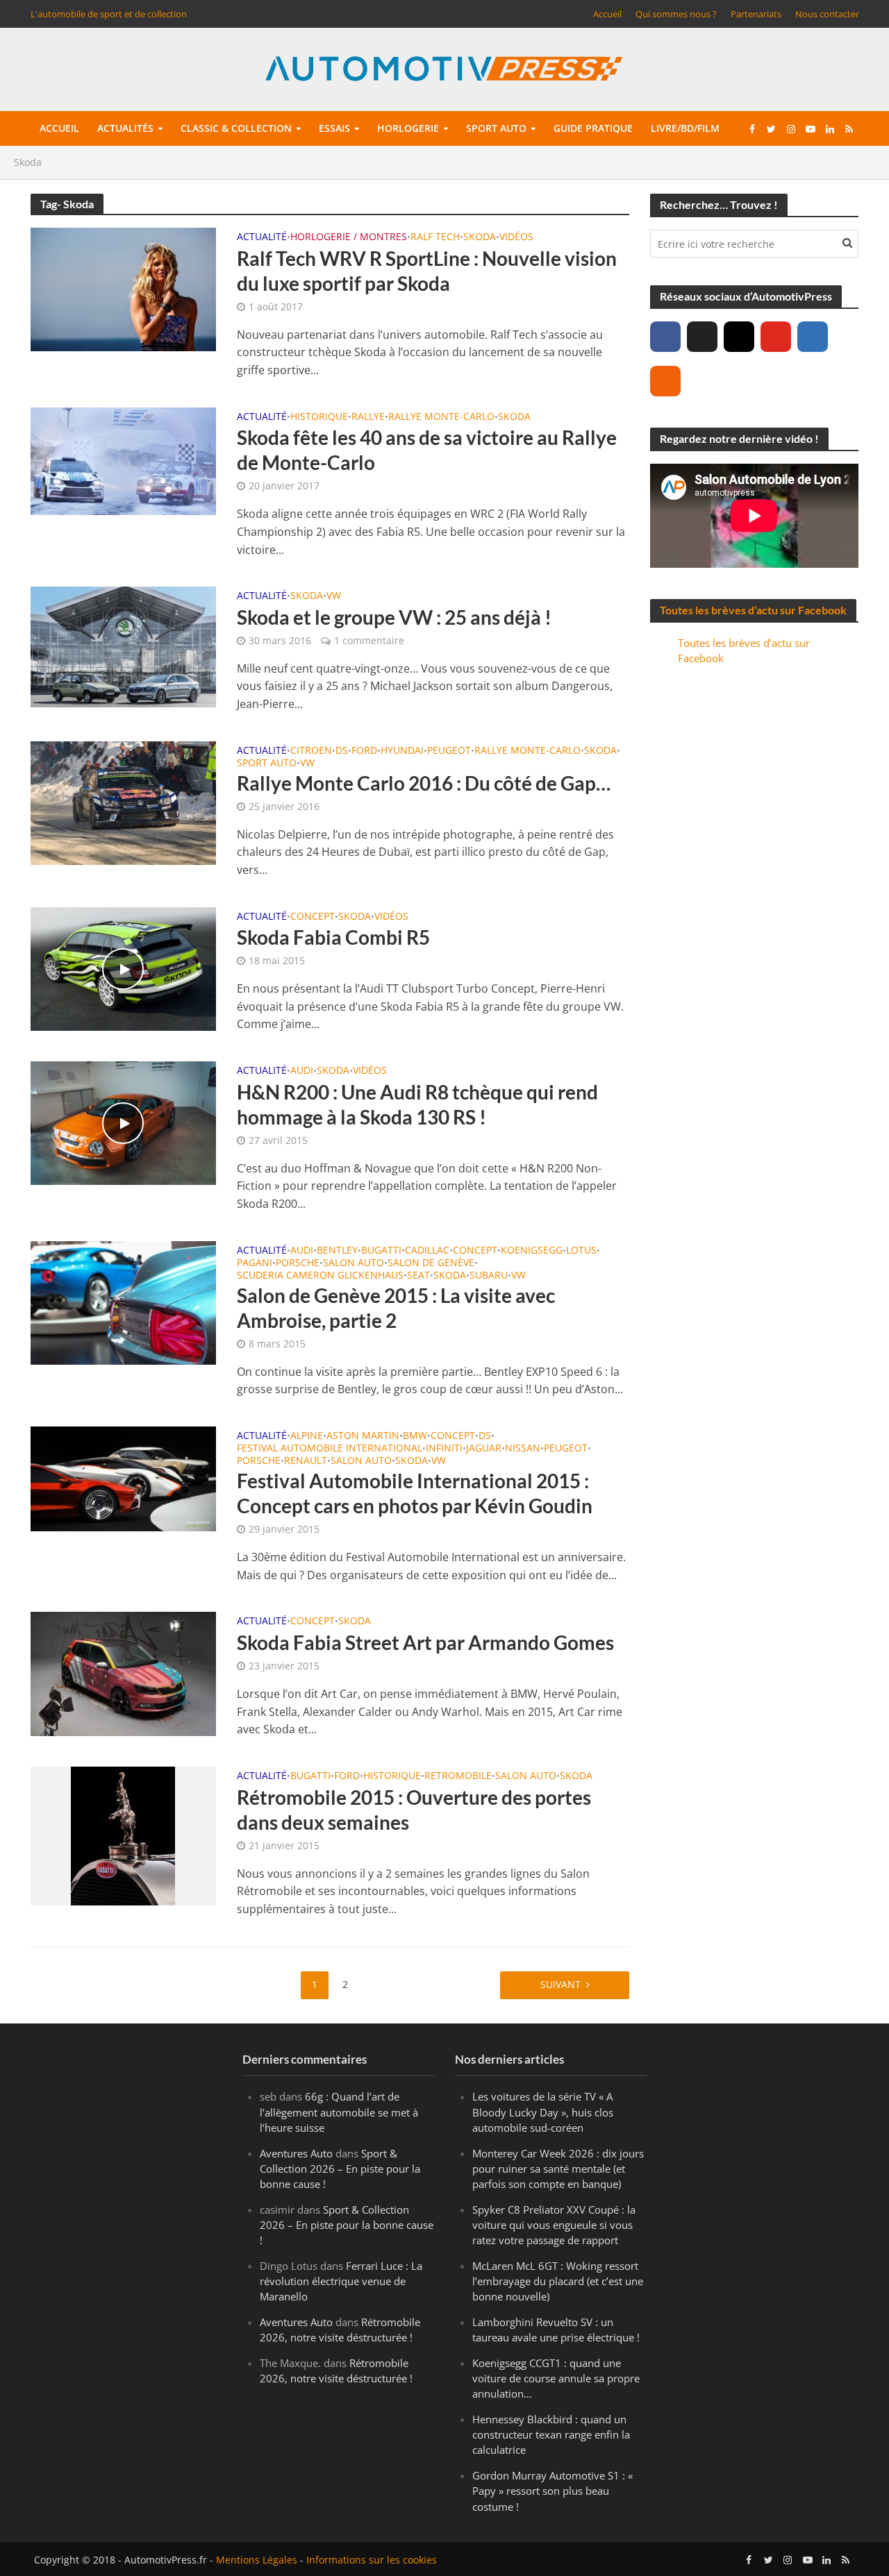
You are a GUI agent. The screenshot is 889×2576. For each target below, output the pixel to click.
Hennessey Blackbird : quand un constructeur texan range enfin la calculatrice (551, 2434)
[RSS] (665, 381)
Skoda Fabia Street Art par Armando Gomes (425, 1642)
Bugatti (381, 1251)
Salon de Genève (431, 1263)
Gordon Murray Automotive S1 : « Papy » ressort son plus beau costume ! (552, 2491)
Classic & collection (236, 128)
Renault (306, 1461)
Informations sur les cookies (372, 2559)
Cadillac (427, 1251)
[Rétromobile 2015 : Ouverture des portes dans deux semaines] (123, 1835)
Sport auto (496, 128)
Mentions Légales (257, 2559)
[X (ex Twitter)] (702, 337)
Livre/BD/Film (685, 128)
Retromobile (458, 1776)
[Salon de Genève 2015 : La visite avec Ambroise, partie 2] (124, 1302)
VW (334, 596)
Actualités (125, 128)
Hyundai (402, 751)
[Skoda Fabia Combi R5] (124, 968)
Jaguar (484, 1449)
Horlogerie (408, 128)
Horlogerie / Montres (349, 237)
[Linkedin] (813, 337)
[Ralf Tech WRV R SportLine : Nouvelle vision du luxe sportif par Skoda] (124, 288)
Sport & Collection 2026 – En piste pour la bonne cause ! (340, 2168)
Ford (364, 751)
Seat (418, 1276)
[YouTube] (776, 337)
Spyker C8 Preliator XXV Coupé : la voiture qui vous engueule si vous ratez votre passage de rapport (554, 2224)
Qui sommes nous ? (676, 14)
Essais (334, 128)
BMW (415, 1436)
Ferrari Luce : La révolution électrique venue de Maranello (341, 2280)
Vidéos (516, 237)
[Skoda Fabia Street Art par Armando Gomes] (124, 1673)
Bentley (337, 1251)
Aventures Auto (296, 2153)
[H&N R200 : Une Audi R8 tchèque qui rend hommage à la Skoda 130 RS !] (124, 1122)
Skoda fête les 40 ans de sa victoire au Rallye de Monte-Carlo (427, 450)
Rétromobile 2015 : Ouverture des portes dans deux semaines (414, 1810)
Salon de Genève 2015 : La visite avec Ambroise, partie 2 (396, 1308)
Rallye (368, 417)
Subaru (489, 1276)
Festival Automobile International (330, 1449)
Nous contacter (827, 14)
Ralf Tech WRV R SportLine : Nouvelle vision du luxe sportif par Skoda (427, 271)
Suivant (560, 1984)
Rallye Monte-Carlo (441, 417)
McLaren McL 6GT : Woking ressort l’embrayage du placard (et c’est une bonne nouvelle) (558, 2280)
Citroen (311, 751)
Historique (319, 417)
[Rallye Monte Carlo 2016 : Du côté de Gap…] (124, 802)
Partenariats (756, 14)
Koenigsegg (532, 1251)
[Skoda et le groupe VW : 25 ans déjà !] (124, 646)
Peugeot (449, 751)
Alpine (307, 1436)
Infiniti (444, 1449)
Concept (313, 917)
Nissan (523, 1449)
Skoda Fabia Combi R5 (333, 937)
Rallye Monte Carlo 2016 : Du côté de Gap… (424, 783)
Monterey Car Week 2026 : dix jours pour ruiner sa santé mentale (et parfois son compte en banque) (558, 2168)
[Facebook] (665, 337)
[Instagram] (739, 337)
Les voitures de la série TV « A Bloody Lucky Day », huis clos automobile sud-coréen (543, 2112)
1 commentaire (369, 640)
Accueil (607, 14)
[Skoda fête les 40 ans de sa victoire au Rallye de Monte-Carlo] (124, 460)
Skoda (480, 237)
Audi (302, 1071)
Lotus (581, 1251)
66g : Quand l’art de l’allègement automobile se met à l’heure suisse (339, 2112)
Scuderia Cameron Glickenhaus (320, 1276)
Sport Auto (267, 764)
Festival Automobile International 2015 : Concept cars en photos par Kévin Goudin (415, 1493)
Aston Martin (363, 1436)
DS (342, 751)
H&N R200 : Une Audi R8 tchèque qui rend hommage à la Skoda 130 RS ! (417, 1104)
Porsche (298, 1263)
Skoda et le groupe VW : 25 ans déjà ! (394, 617)
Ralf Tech (435, 237)
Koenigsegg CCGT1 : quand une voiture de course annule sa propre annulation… (556, 2378)
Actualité (262, 237)
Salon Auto (354, 1263)
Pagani (255, 1263)
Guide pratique (593, 128)
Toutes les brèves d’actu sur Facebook (753, 610)
